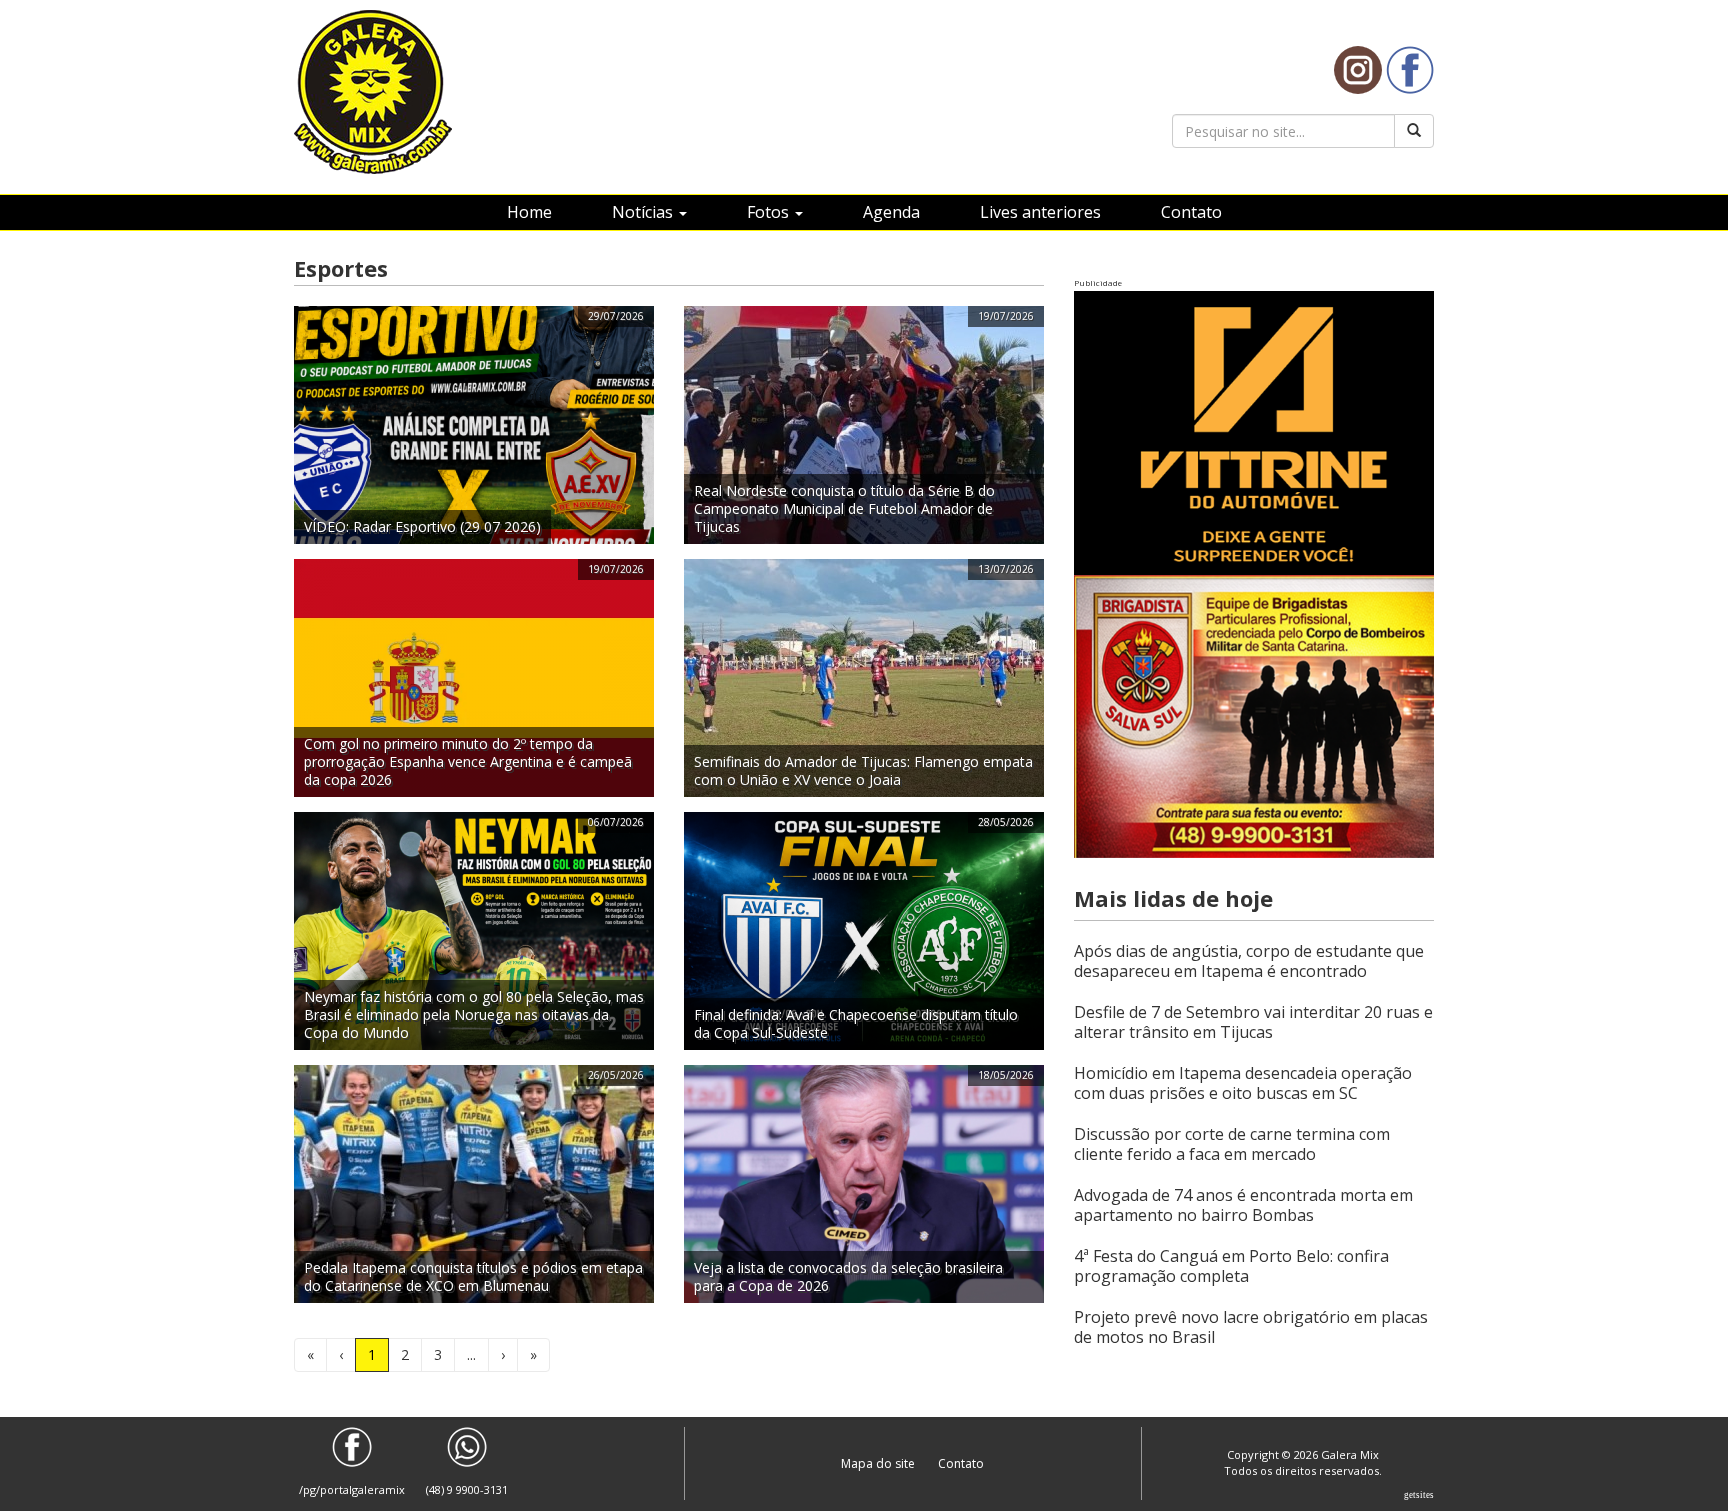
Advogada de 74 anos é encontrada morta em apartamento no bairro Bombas (1243, 1205)
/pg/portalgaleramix (352, 1489)
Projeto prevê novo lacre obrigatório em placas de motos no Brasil (1251, 1327)
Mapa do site (879, 1463)
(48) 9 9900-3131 (467, 1489)
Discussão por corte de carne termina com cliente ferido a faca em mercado (1232, 1144)
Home (529, 212)
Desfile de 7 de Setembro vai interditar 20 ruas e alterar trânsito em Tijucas (1253, 1022)
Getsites (1419, 1495)
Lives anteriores (1040, 212)
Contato (1191, 212)
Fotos (770, 212)
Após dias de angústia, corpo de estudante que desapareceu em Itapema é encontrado (1249, 961)
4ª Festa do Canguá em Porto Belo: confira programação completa (1231, 1266)
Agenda (891, 212)
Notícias (644, 212)
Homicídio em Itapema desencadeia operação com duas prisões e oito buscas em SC (1243, 1083)
